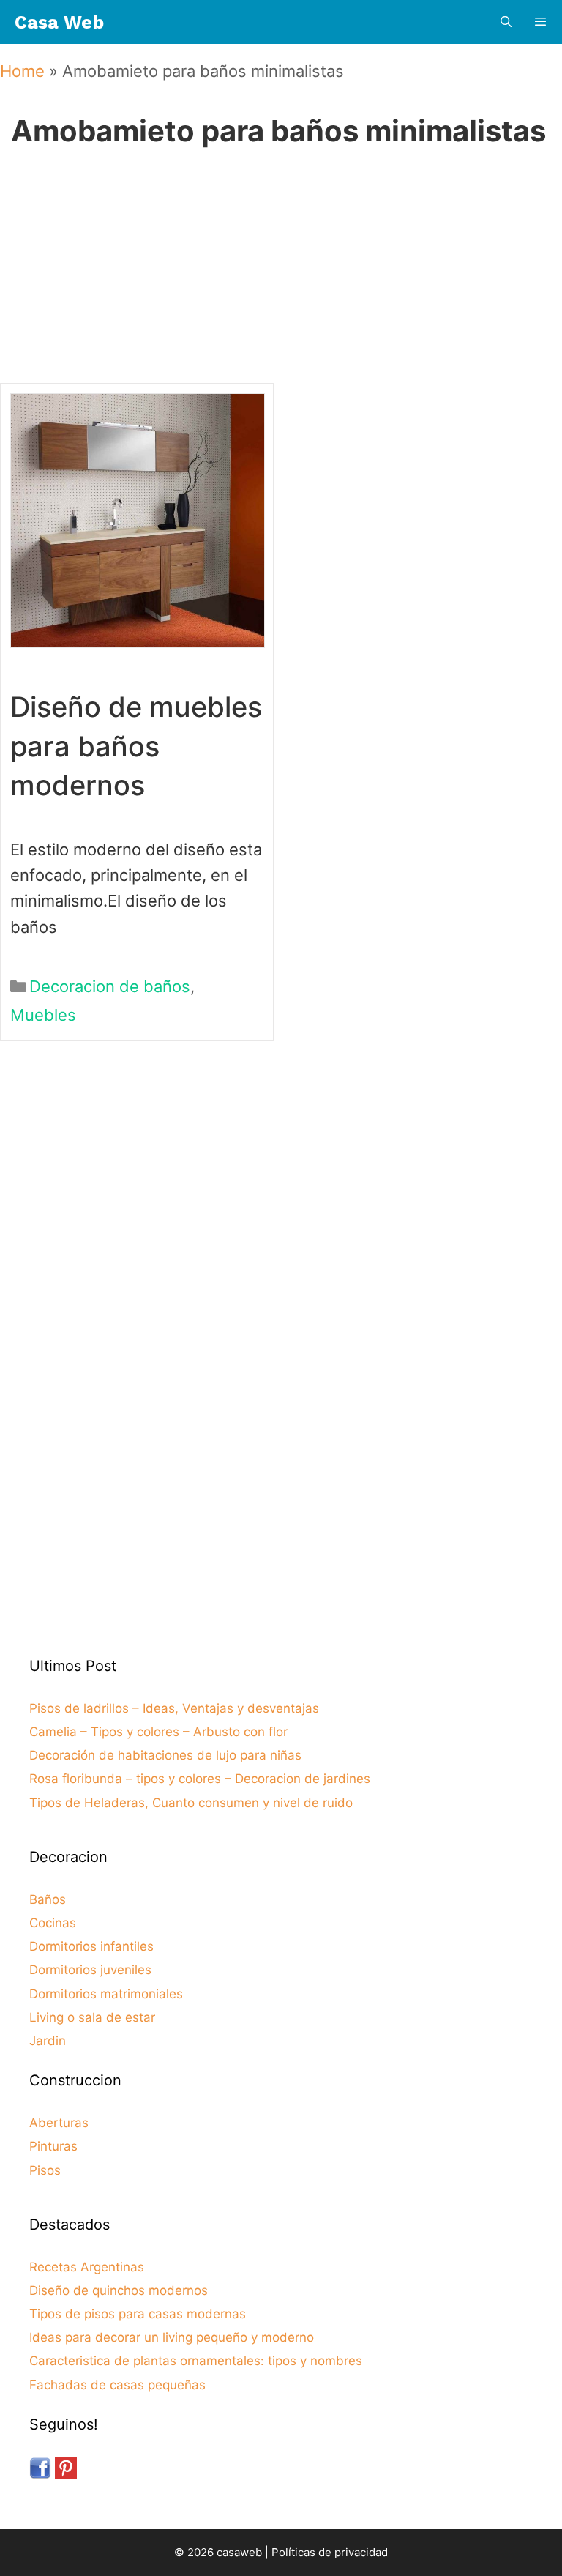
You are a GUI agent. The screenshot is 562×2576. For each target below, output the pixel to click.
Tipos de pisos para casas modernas (138, 2314)
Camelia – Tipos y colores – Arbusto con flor (158, 1732)
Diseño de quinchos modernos (119, 2290)
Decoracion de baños (110, 986)
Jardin (48, 2041)
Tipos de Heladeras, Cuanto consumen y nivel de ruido (191, 1803)
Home (22, 71)
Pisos (45, 2170)
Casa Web (59, 22)
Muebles (43, 1015)
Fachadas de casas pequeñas (117, 2385)
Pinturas (53, 2146)
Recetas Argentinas (87, 2267)
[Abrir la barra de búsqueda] (505, 22)
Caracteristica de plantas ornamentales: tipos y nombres (196, 2361)
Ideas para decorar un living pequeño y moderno (172, 2337)
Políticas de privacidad (330, 2552)
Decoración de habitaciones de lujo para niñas (165, 1755)
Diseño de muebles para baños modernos (136, 745)
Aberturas (59, 2123)
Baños (48, 1899)
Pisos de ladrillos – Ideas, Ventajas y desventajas (174, 1708)
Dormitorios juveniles (90, 1970)
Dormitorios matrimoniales (106, 1994)
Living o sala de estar (92, 2017)
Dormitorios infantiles (91, 1946)
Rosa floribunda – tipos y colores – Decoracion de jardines (200, 1779)
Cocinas (53, 1923)
